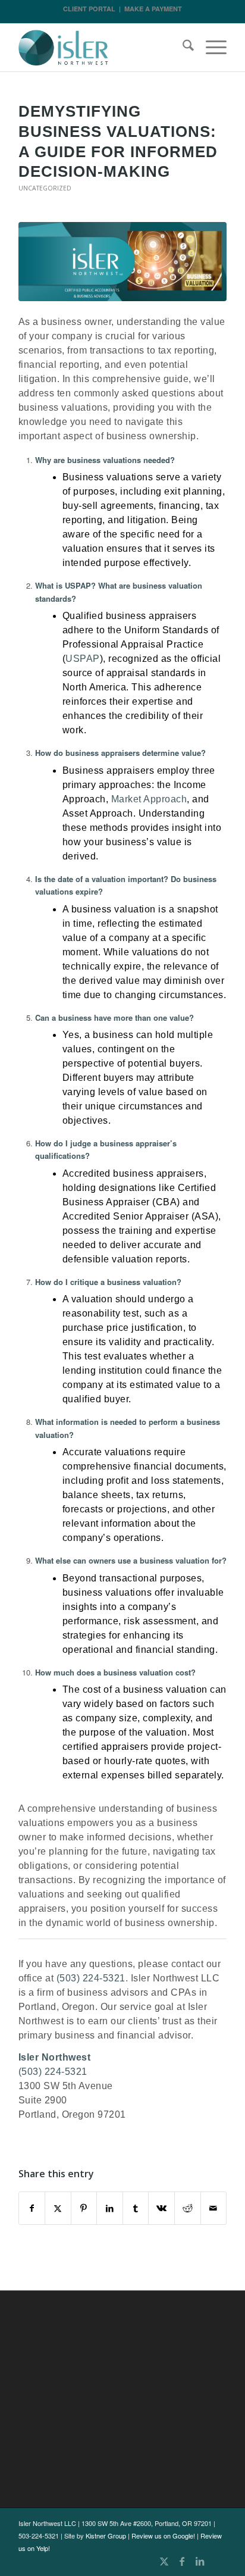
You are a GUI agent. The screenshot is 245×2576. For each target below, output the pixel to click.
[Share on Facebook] (32, 2208)
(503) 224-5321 (91, 1978)
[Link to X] (164, 2561)
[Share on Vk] (161, 2208)
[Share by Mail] (214, 2208)
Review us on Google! (163, 2536)
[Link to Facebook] (182, 2561)
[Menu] (210, 48)
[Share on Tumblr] (136, 2208)
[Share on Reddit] (188, 2208)
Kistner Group (106, 2536)
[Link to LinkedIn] (200, 2561)
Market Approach (149, 799)
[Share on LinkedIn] (110, 2208)
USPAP (83, 659)
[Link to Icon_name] (218, 2561)
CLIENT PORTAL (89, 9)
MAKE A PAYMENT (153, 9)
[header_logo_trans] (102, 48)
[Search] (182, 48)
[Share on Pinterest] (84, 2208)
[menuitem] (182, 48)
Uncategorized (45, 188)
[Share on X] (58, 2208)
